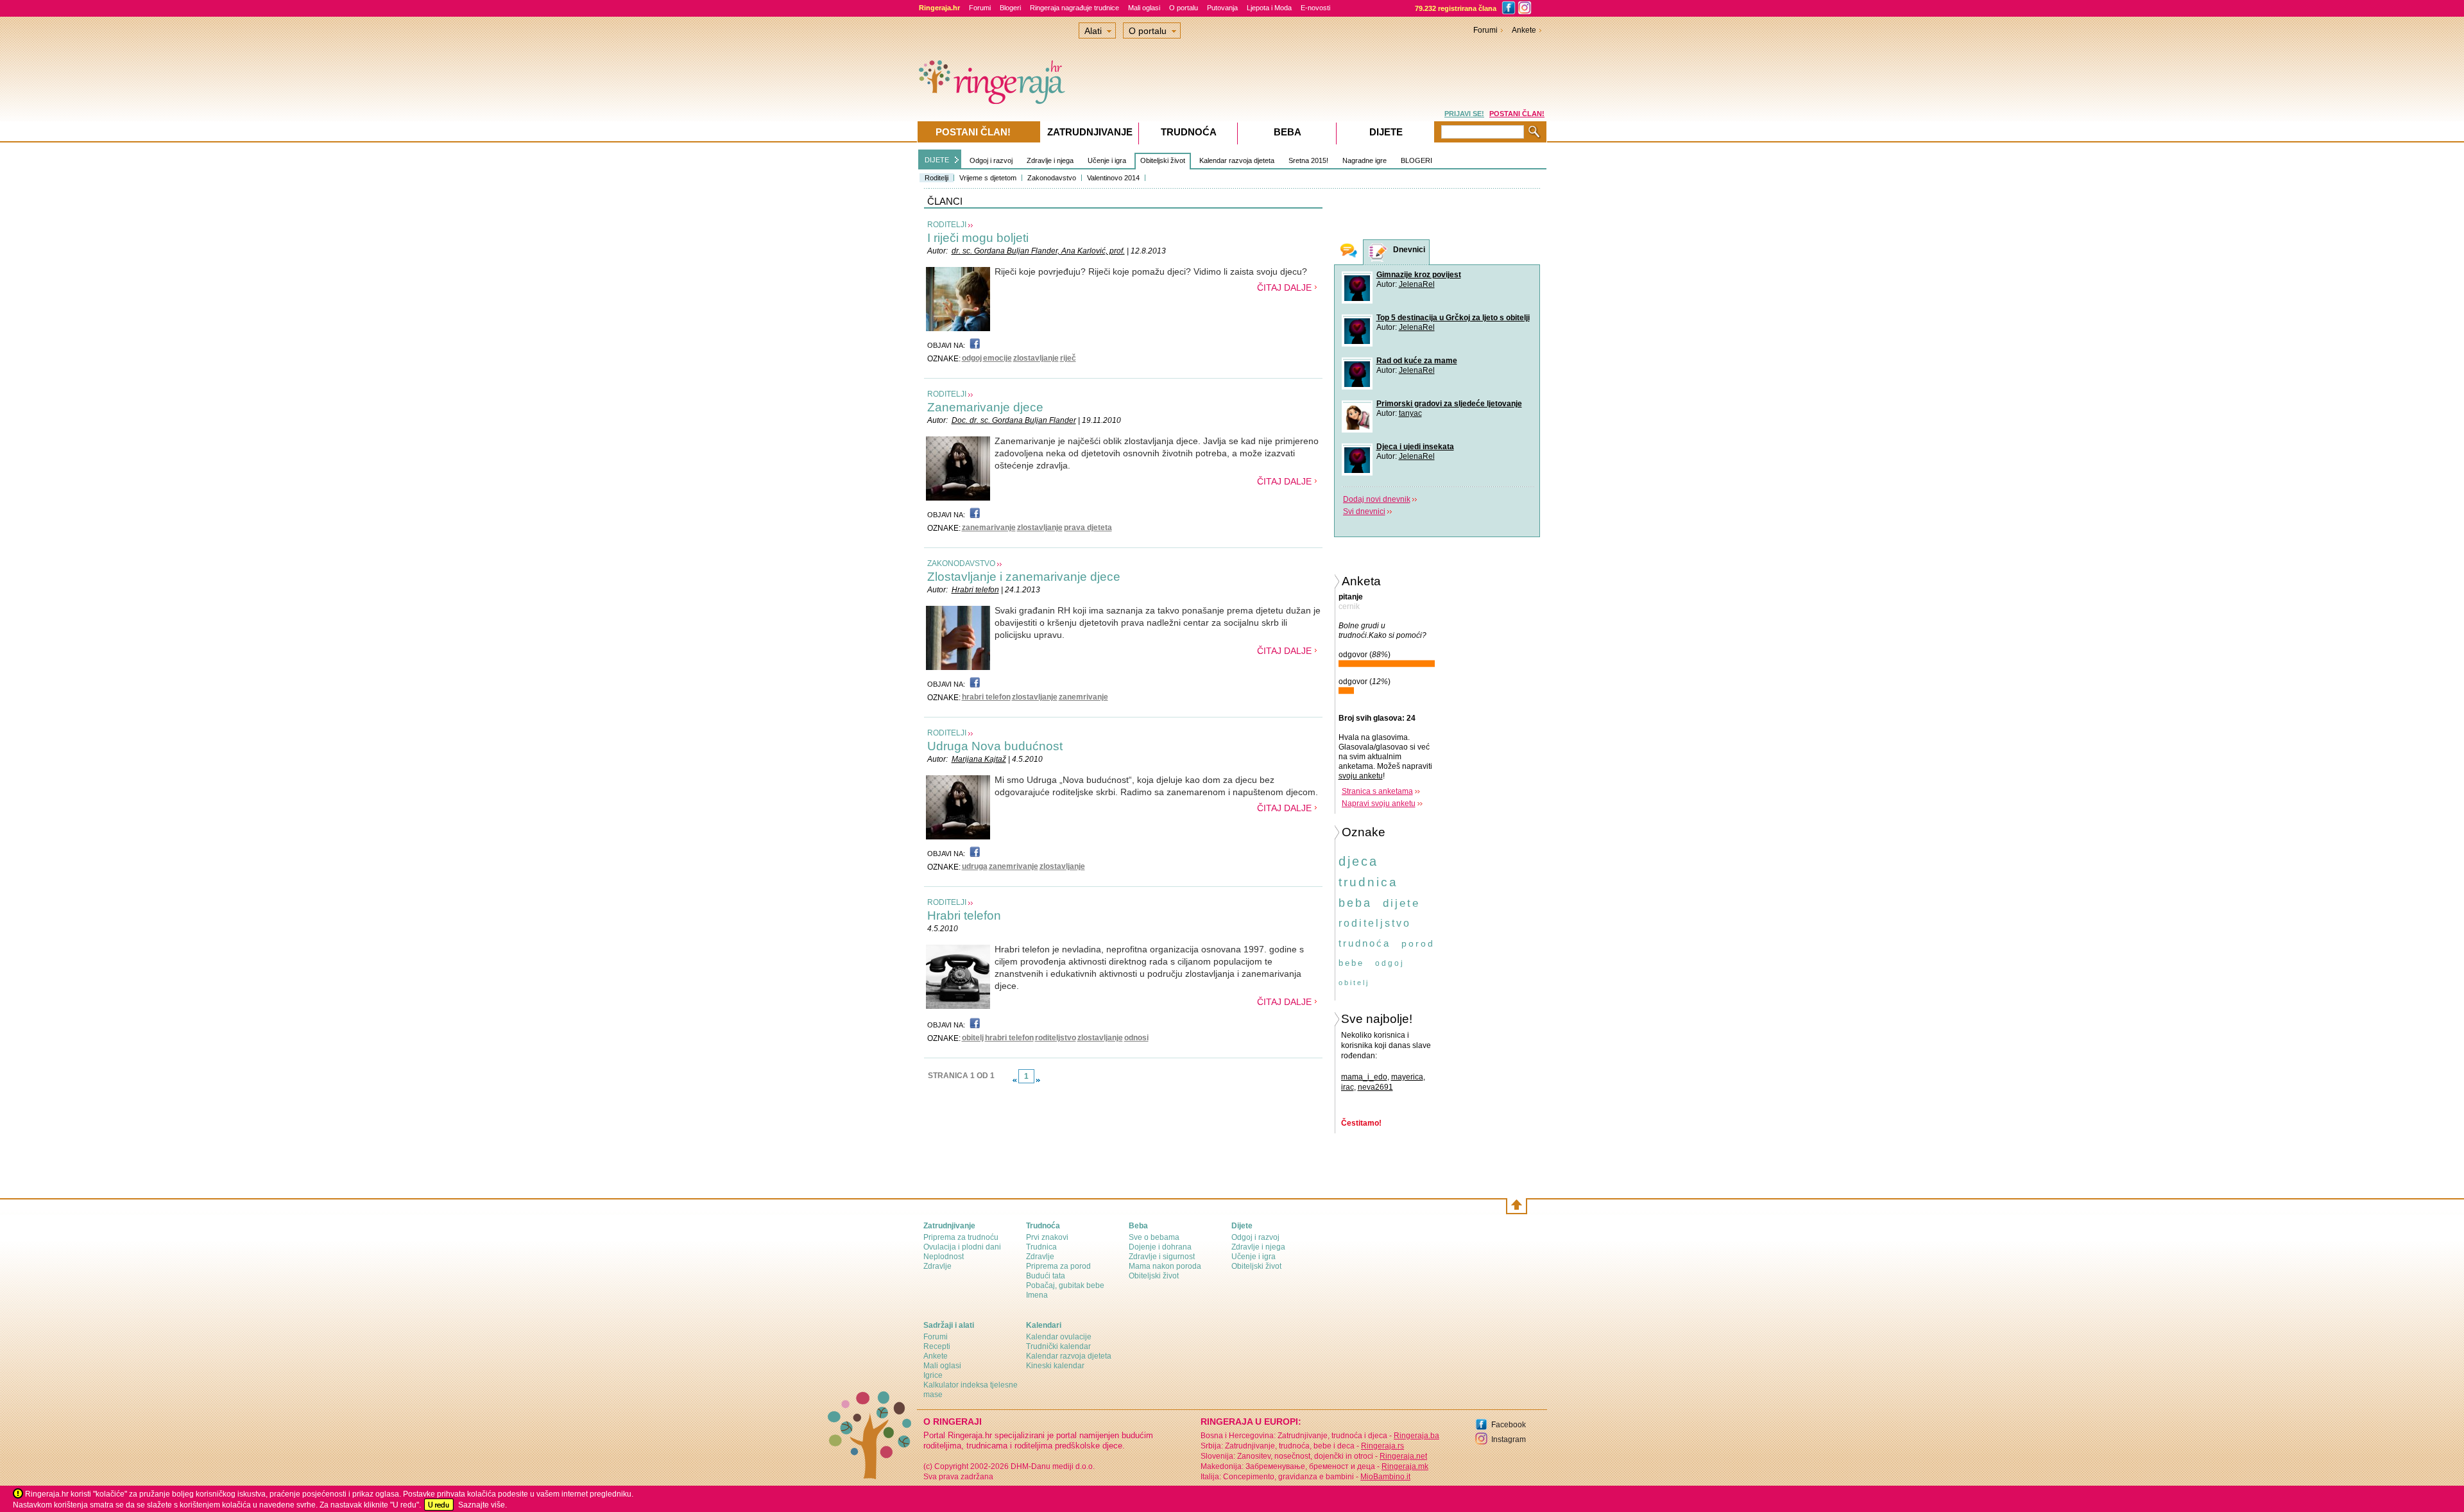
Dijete (1386, 132)
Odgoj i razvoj (991, 160)
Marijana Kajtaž (979, 759)
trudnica (1368, 882)
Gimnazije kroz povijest (1419, 275)
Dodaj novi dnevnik (1377, 499)
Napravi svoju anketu (1379, 803)
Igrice (933, 1375)
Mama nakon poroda (1165, 1266)
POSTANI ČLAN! (1517, 114)
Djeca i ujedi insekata (1415, 447)
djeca (1358, 861)
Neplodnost (944, 1257)
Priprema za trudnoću (961, 1237)
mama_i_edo (1364, 1077)
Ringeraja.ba (1416, 1436)
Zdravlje (937, 1266)
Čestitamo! (1361, 1123)
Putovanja (1222, 8)
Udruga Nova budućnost (995, 746)
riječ (1068, 358)
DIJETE (937, 160)
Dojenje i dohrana (1160, 1247)
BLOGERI (1416, 160)
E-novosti (1315, 8)
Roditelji (937, 178)
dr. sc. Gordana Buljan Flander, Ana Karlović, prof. (1038, 251)
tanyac (1410, 413)
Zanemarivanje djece (985, 407)
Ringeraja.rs (1382, 1446)
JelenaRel (1417, 284)
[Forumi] (1349, 252)
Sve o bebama (1154, 1237)
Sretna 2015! (1308, 160)
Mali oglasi (1144, 8)
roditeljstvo (1056, 1038)
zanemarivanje (989, 528)
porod (1418, 943)
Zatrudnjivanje (1090, 132)
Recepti (937, 1346)
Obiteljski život (1163, 160)
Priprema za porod (1058, 1266)
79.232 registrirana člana (1456, 8)
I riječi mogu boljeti (978, 238)
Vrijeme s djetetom (988, 178)
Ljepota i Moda (1269, 8)
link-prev (1014, 1080)
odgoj (972, 358)
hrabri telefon (986, 697)
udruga (975, 866)
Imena (1037, 1295)
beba (1355, 903)
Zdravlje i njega (1050, 160)
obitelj (973, 1038)
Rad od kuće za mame (1417, 361)
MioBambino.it (1385, 1477)
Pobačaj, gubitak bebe (1065, 1285)
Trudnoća (1189, 132)
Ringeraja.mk (1405, 1466)
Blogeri (1010, 8)
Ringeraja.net (1403, 1456)
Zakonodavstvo (1052, 178)
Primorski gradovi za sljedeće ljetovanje (1449, 404)
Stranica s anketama (1377, 791)
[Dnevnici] (1378, 253)
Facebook (1509, 1425)
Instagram (1509, 1439)
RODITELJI (947, 225)
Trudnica (1041, 1247)
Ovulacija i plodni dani (962, 1247)
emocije (997, 358)
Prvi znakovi (1047, 1237)
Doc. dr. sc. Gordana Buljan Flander (1014, 420)
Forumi (980, 8)
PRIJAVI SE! (1464, 114)
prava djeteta (1088, 528)
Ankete (1524, 30)
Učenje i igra (1107, 160)
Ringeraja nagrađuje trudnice (1074, 8)
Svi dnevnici (1364, 511)
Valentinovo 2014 (1113, 178)
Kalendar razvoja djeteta (1237, 160)
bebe (1351, 963)
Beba (1288, 132)
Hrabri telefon (975, 590)
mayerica (1407, 1077)
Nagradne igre (1365, 160)
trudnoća (1365, 943)
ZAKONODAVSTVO (961, 563)
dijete (1401, 903)
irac (1347, 1087)
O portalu (1184, 8)
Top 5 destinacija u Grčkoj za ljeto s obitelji (1453, 318)
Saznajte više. (483, 1505)
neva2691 (1375, 1087)
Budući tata (1046, 1276)
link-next (1038, 1080)
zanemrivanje (1083, 697)
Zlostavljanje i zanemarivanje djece (1024, 577)
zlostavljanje (1036, 358)
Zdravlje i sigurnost (1162, 1257)
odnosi (1136, 1038)
